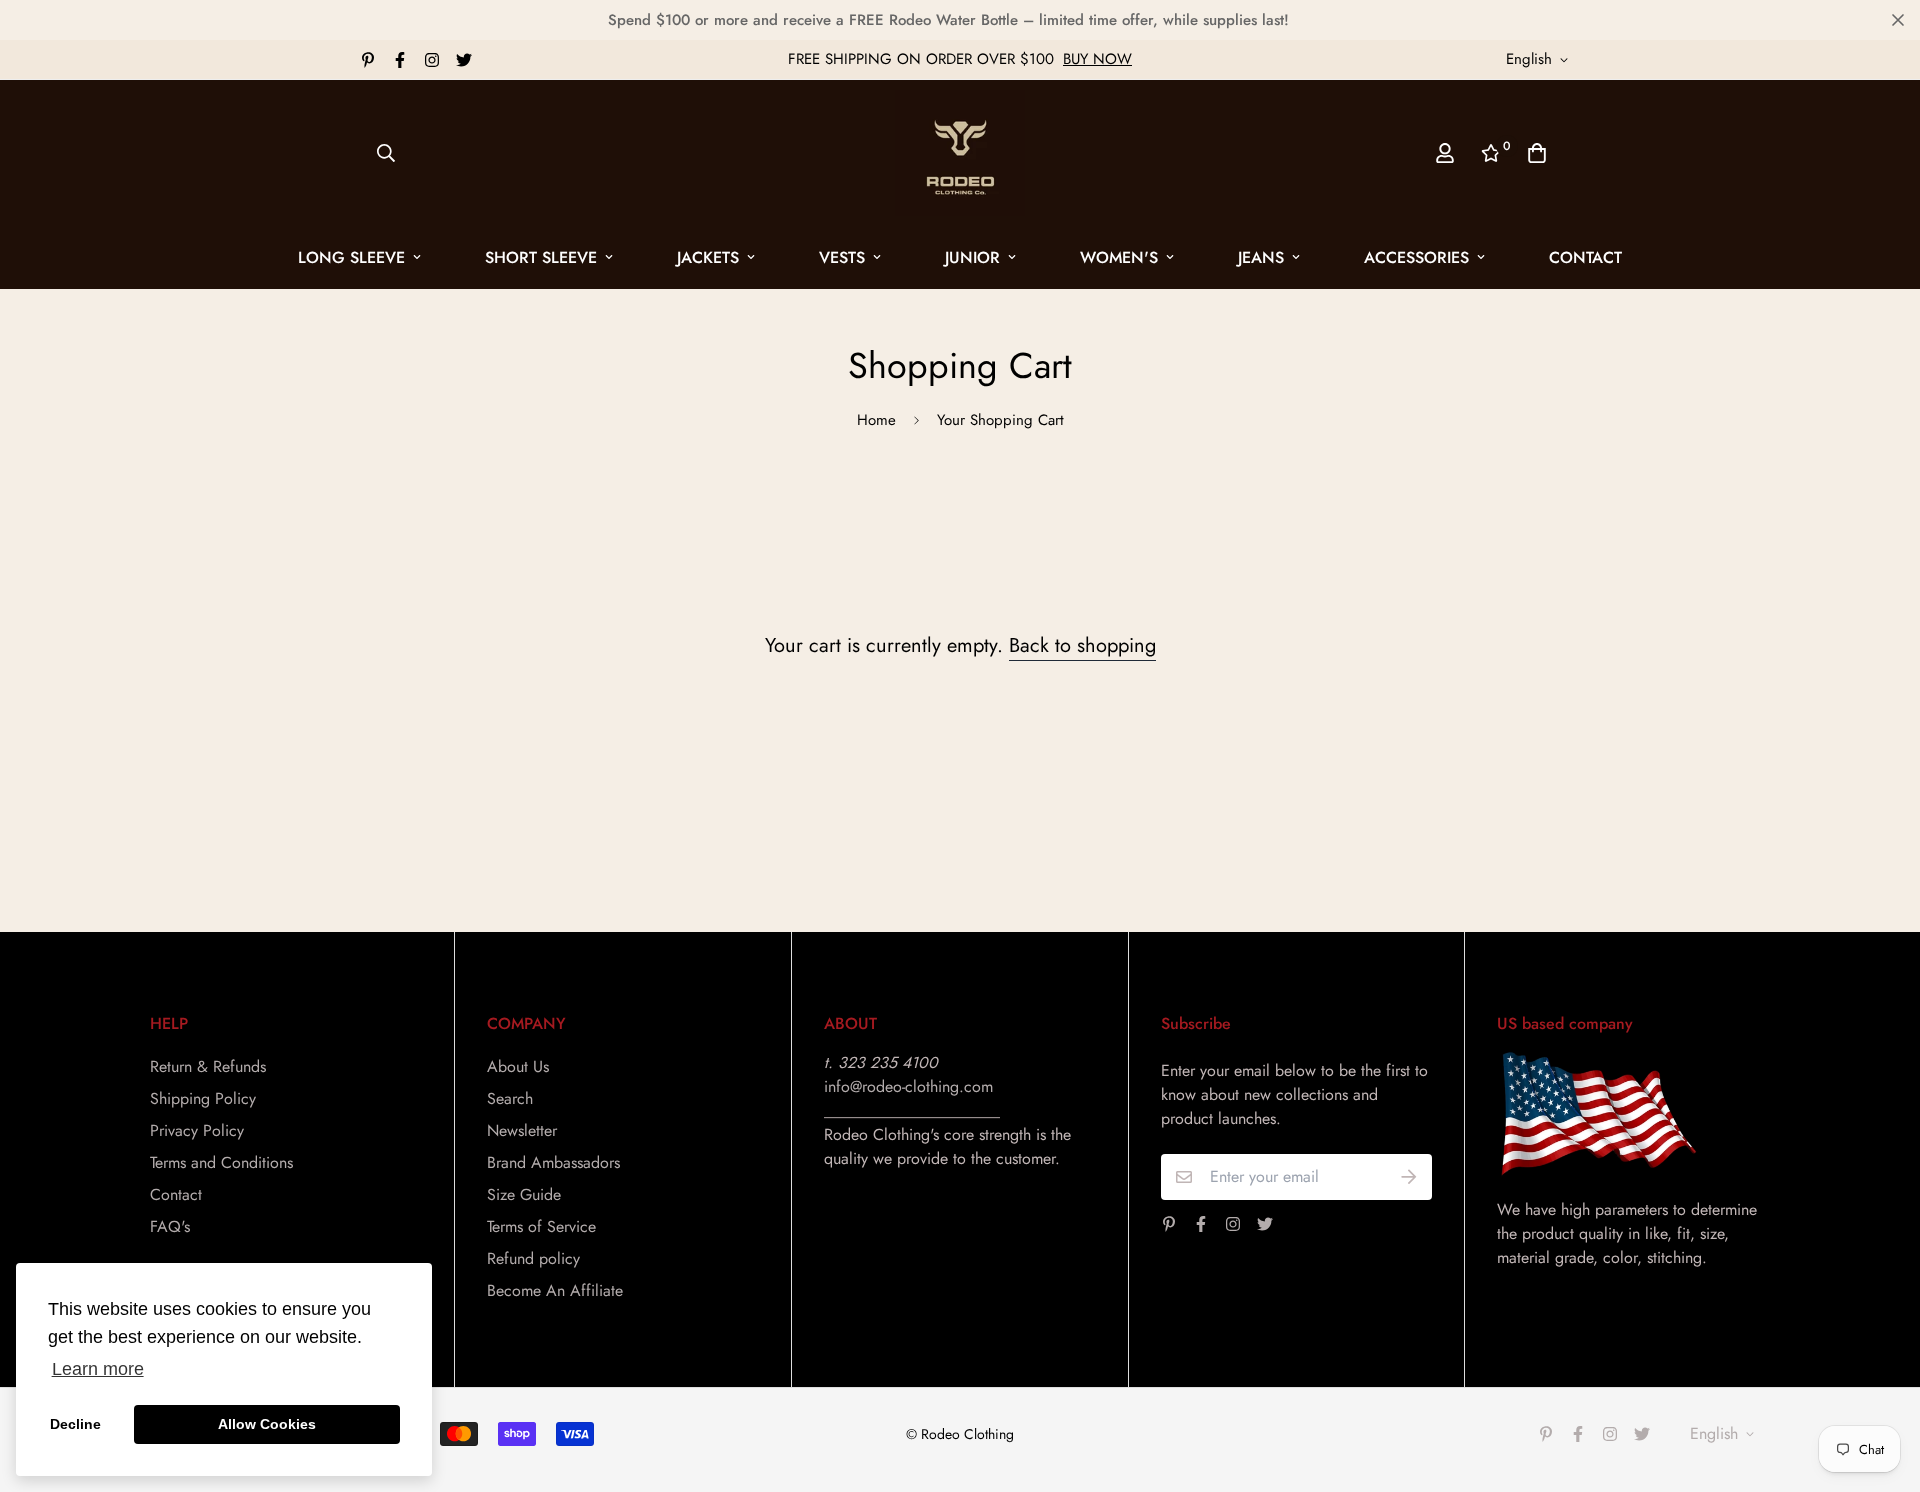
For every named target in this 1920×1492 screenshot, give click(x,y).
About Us (518, 1066)
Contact (1585, 257)
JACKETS (708, 257)
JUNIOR (972, 257)
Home (876, 420)
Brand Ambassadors (553, 1162)
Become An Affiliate (555, 1290)
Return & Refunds (208, 1066)
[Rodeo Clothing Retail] (960, 153)
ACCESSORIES (1416, 257)
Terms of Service (541, 1226)
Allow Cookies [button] (267, 1424)
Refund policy (533, 1258)
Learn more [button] (98, 1369)
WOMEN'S (1119, 257)
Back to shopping (1082, 645)
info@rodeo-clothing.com (908, 1086)
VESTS (842, 257)
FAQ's (170, 1226)
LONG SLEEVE (351, 257)
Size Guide (524, 1194)
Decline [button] (75, 1424)
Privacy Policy (197, 1130)
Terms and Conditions (221, 1162)
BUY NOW (1097, 59)
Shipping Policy (203, 1098)
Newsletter (522, 1130)
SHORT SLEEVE (541, 257)
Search (510, 1098)
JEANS (1261, 257)
